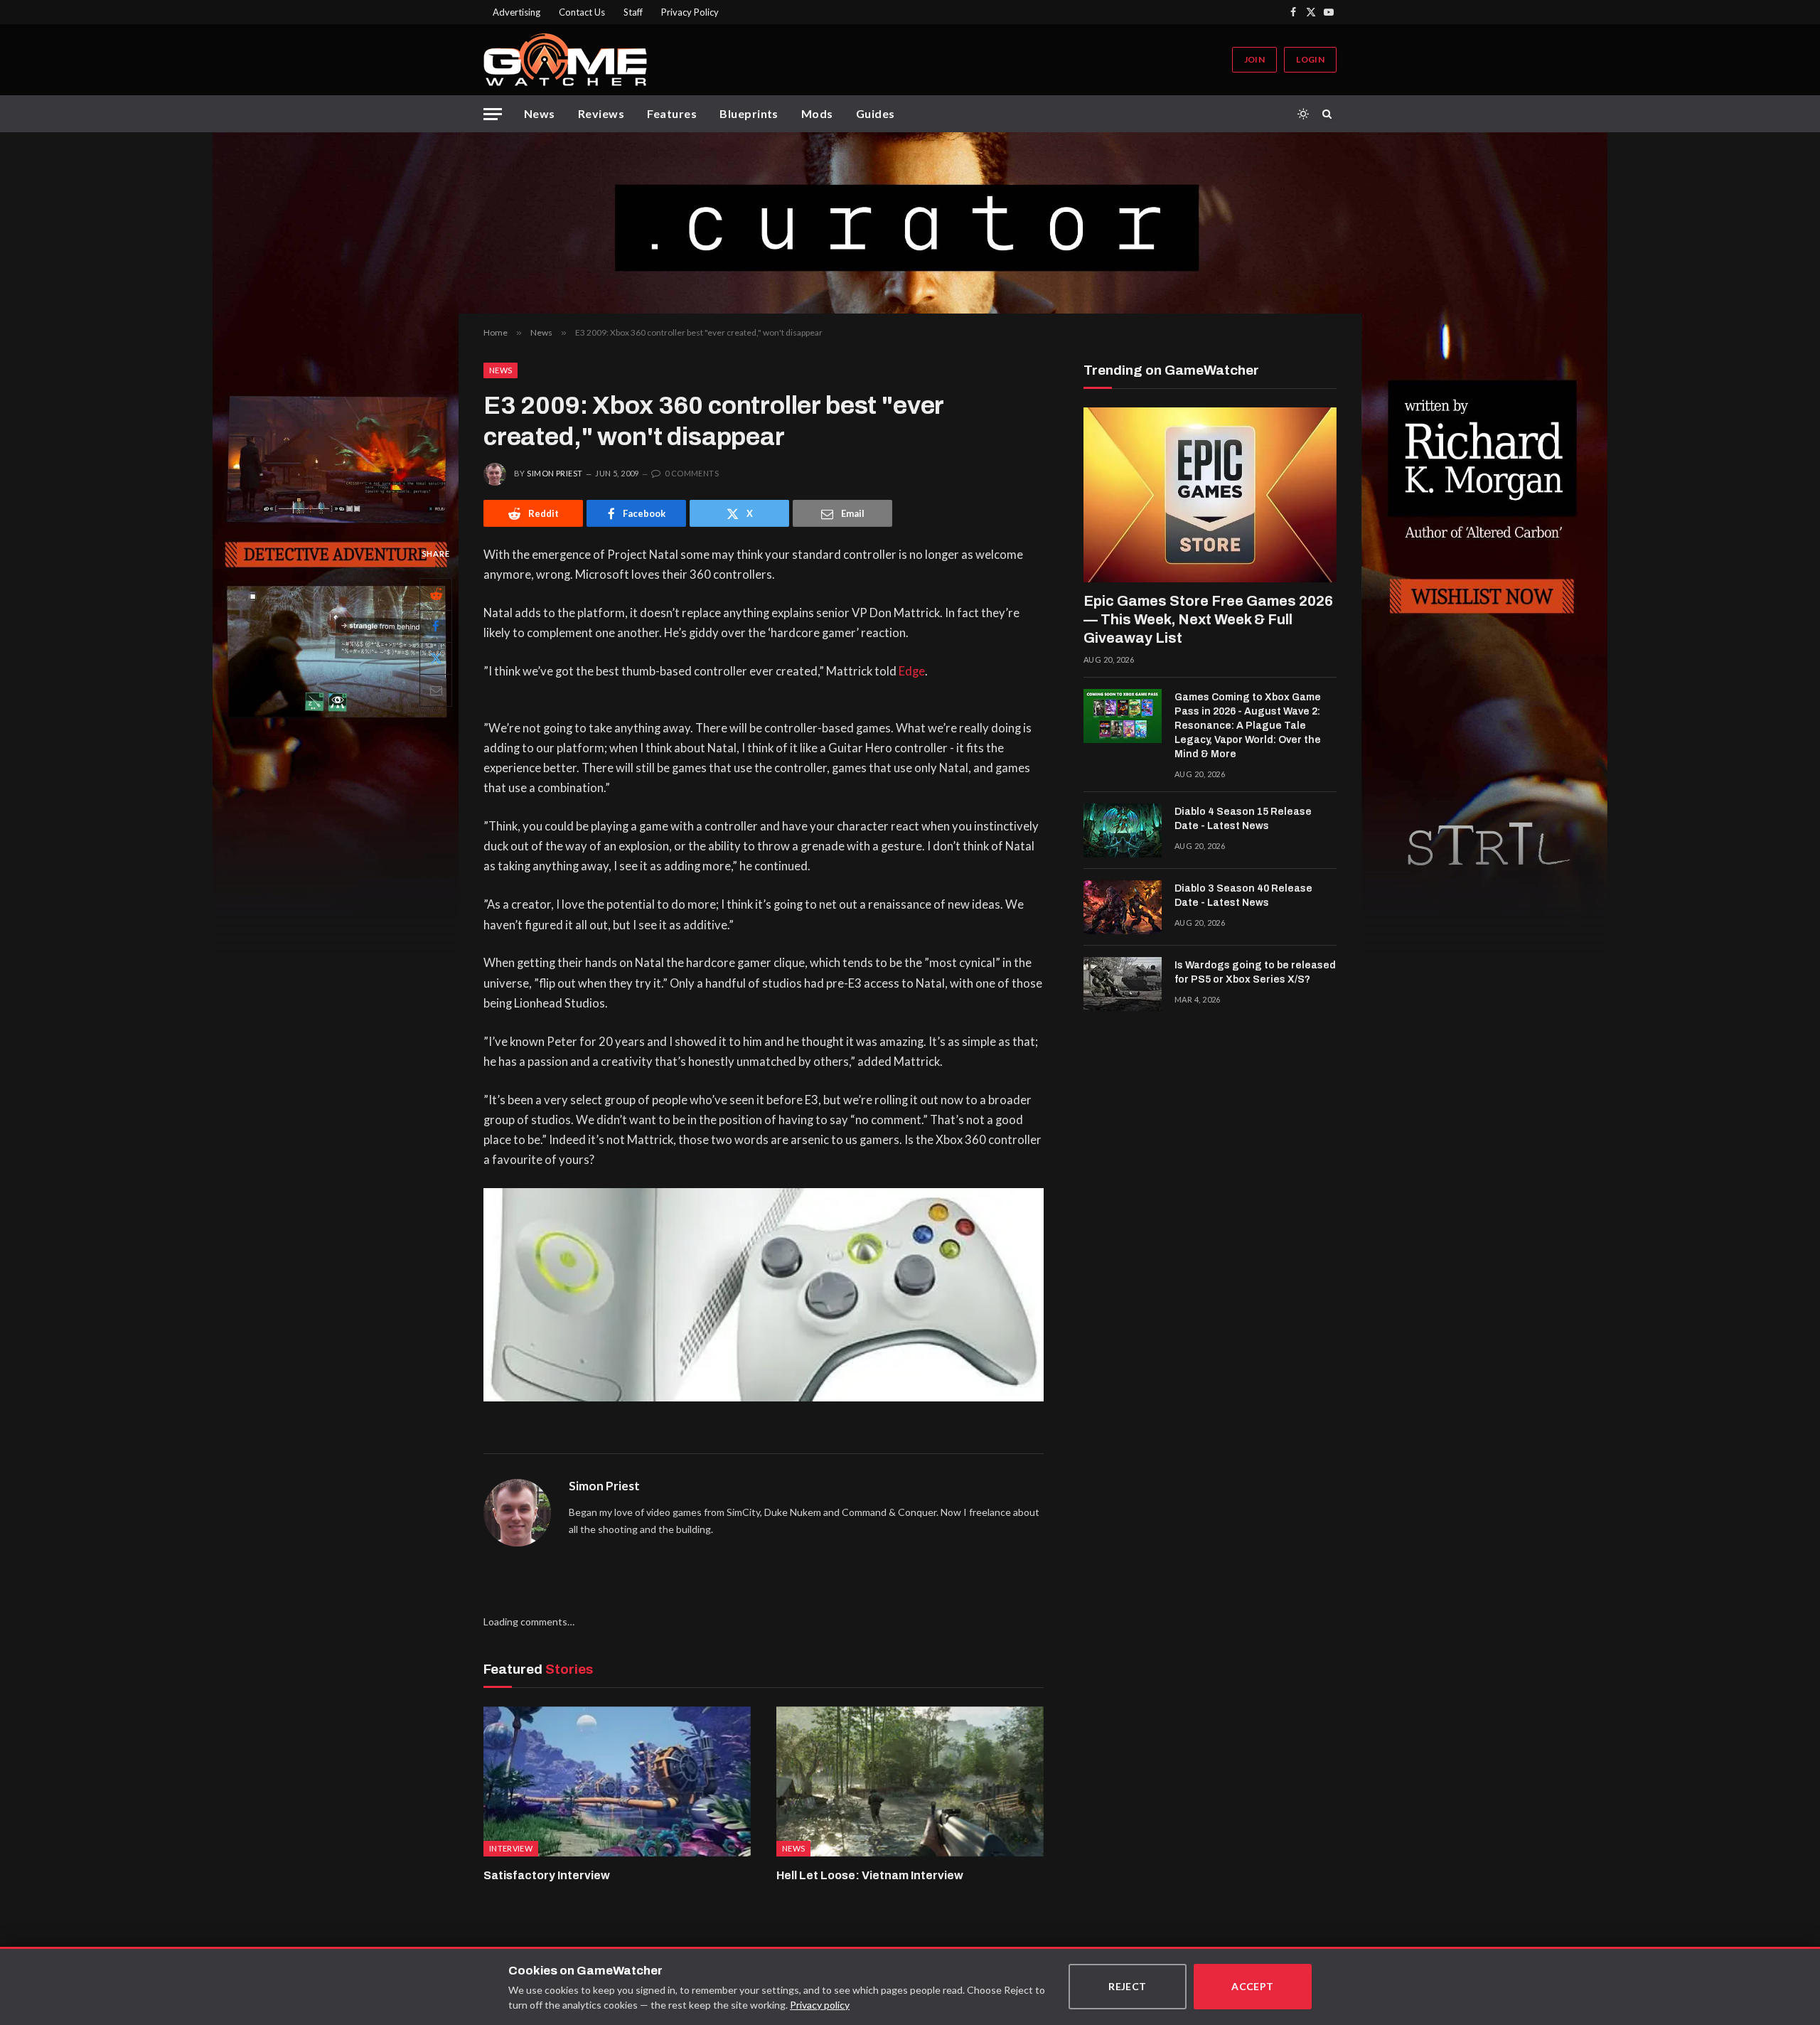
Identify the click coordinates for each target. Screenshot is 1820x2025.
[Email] (436, 690)
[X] (436, 658)
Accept (1253, 1986)
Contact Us (582, 12)
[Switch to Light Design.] (1303, 114)
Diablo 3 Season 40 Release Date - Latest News (1243, 896)
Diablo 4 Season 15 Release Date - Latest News (1243, 819)
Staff (633, 12)
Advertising (516, 12)
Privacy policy (820, 2005)
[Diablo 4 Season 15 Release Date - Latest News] (1123, 830)
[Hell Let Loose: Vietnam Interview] (910, 1782)
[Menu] (493, 114)
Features (672, 113)
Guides (876, 113)
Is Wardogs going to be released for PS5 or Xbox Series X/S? (1255, 972)
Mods (817, 113)
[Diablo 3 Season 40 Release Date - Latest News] (1123, 907)
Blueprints (749, 113)
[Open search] (1329, 114)
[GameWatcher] (565, 60)
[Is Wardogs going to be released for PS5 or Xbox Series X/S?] (1123, 984)
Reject (1128, 1986)
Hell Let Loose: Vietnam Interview (870, 1875)
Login (1310, 59)
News (540, 113)
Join (1254, 59)
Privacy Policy (690, 12)
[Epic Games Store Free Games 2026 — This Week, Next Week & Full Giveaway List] (1210, 495)
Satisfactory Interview (547, 1875)
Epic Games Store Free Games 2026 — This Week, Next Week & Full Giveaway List (1208, 619)
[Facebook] (436, 626)
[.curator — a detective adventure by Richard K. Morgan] (910, 223)
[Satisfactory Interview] (617, 1782)
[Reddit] (436, 594)
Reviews (601, 113)
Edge (912, 671)
